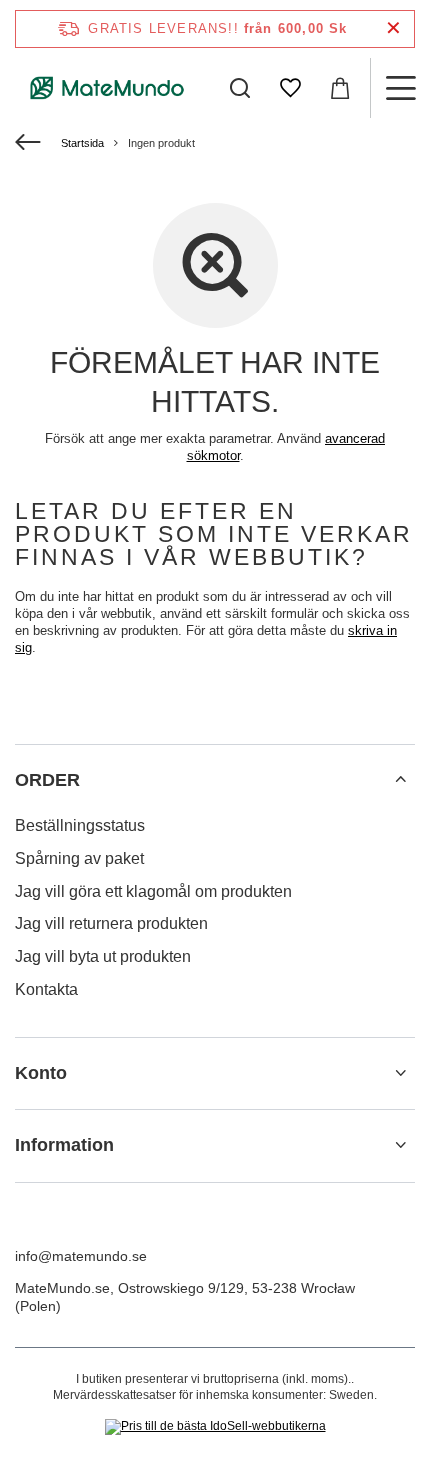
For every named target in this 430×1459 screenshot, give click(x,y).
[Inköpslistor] (290, 88)
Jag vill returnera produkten (111, 923)
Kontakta (46, 989)
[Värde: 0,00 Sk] (340, 88)
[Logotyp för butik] (107, 88)
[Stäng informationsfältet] (393, 28)
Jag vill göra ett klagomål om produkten (153, 891)
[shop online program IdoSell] (215, 1427)
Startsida (82, 143)
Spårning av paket (79, 858)
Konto (41, 1073)
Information (64, 1145)
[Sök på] (240, 88)
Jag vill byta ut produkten (103, 956)
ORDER (47, 780)
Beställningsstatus (80, 825)
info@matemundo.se (81, 1256)
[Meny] (400, 88)
